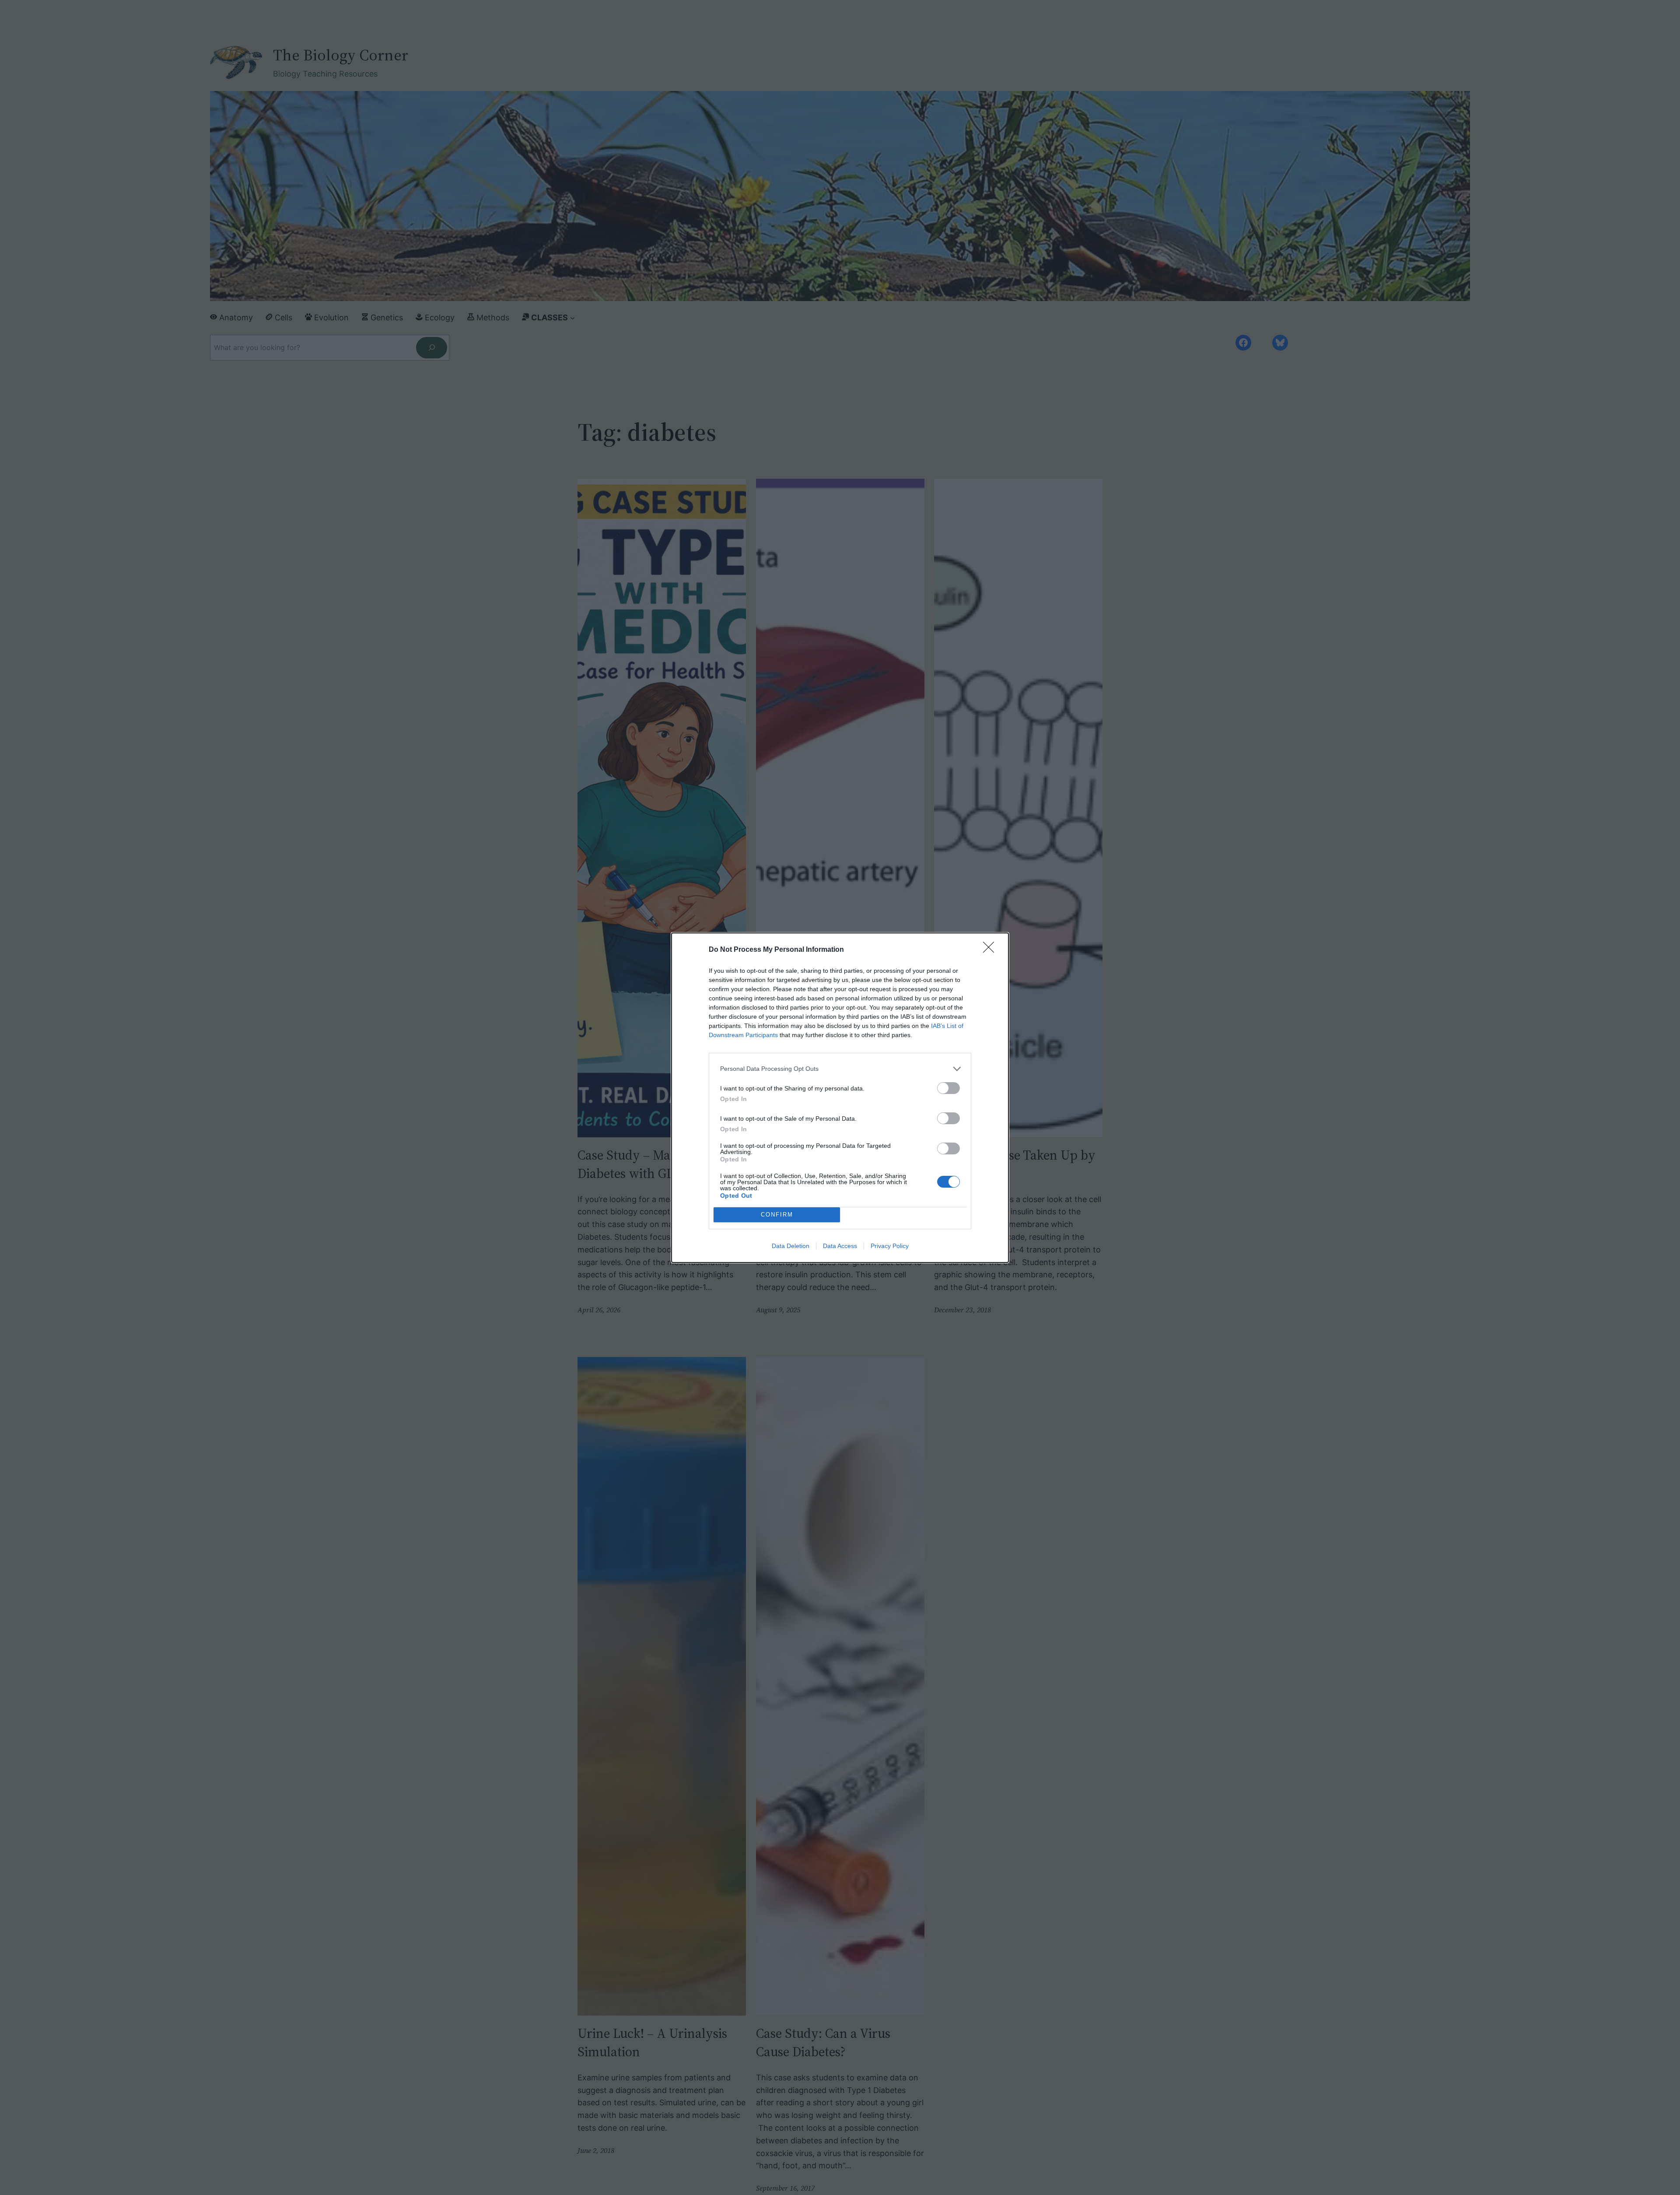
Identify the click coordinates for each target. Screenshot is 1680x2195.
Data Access (840, 1246)
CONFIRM (777, 1215)
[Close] (991, 950)
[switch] (948, 1088)
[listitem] (840, 1069)
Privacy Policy (890, 1246)
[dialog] (840, 1098)
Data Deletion (791, 1246)
